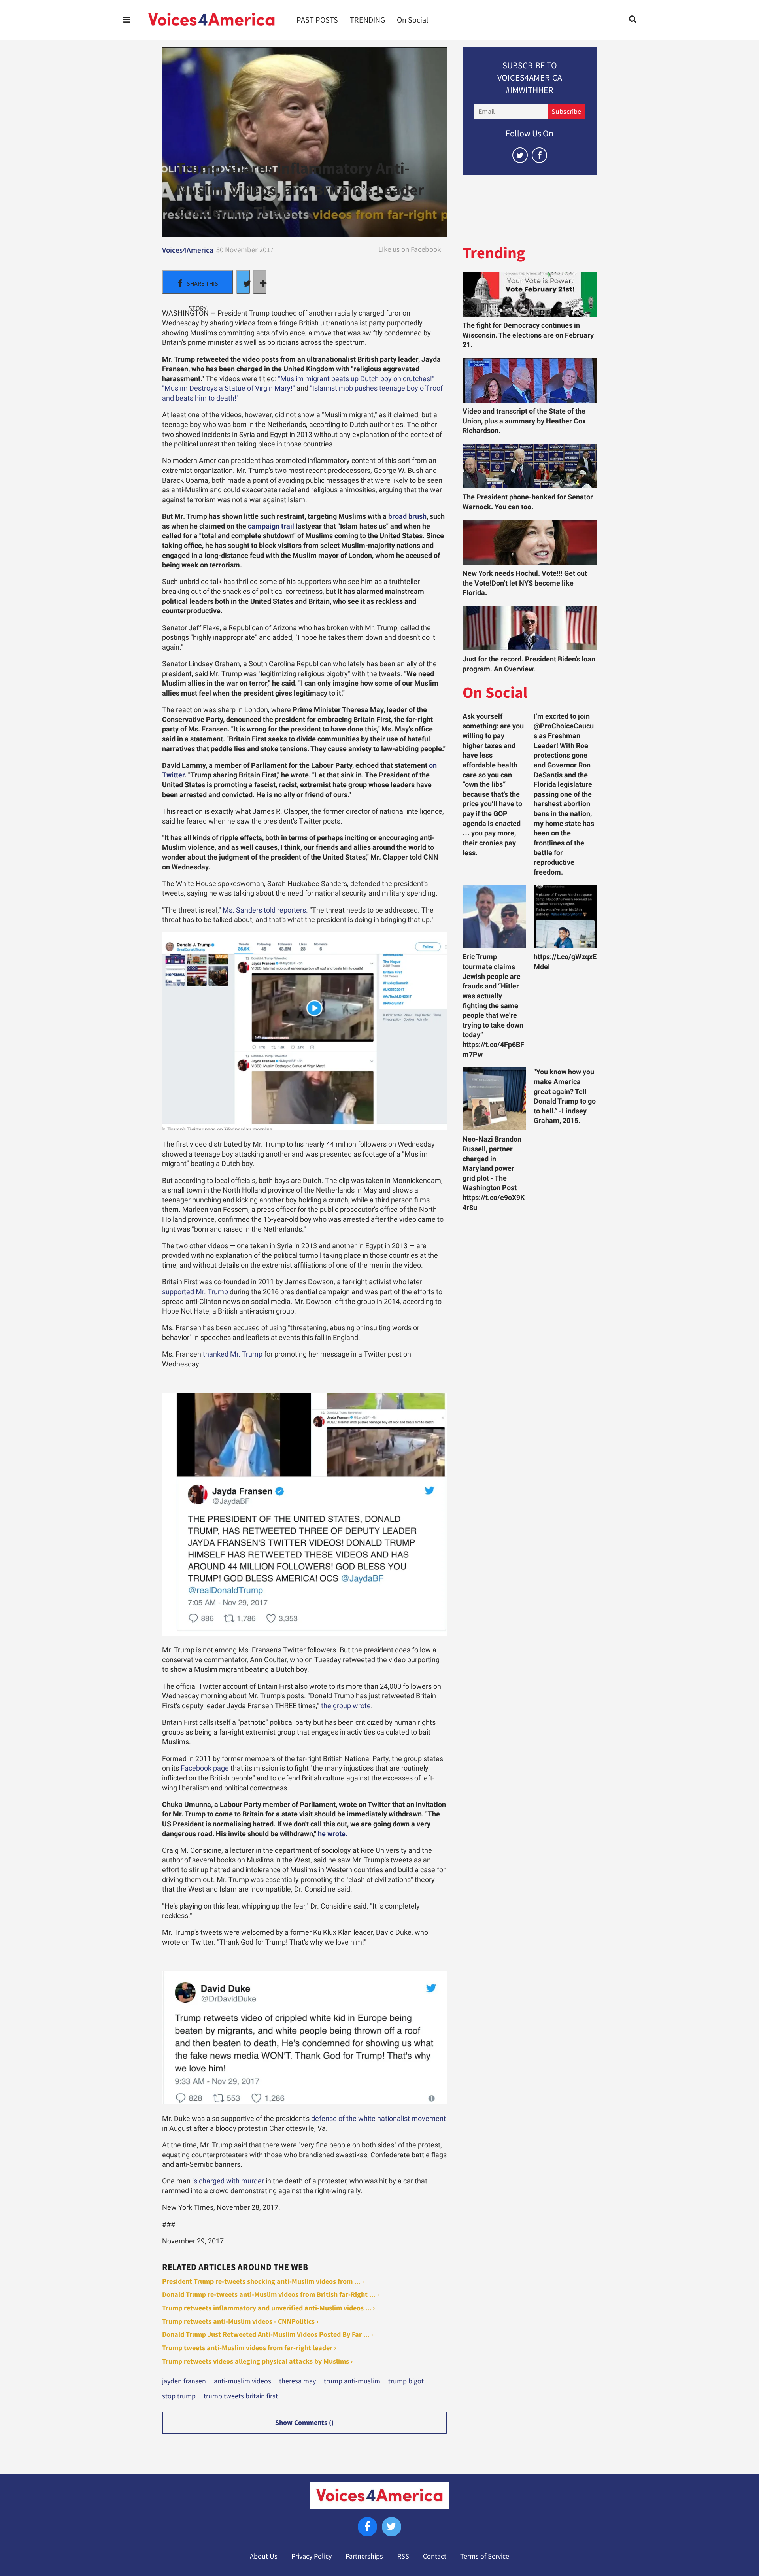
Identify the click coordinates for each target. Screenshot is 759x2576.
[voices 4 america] (211, 20)
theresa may (297, 2381)
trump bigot (406, 2381)
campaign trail (271, 526)
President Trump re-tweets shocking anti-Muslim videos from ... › (263, 2281)
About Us (264, 2556)
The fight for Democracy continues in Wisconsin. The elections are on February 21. (528, 335)
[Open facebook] (539, 155)
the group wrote (346, 1706)
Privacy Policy (312, 2556)
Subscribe (566, 112)
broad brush (407, 516)
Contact (435, 2556)
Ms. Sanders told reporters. (265, 910)
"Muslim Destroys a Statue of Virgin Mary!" (228, 388)
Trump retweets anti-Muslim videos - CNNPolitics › (240, 2321)
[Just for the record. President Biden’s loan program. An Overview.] (530, 628)
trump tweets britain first (241, 2396)
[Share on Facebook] (198, 282)
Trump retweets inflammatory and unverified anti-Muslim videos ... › (268, 2308)
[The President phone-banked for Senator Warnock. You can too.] (530, 466)
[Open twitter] (520, 155)
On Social (413, 20)
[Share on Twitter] (243, 282)
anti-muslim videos (243, 2381)
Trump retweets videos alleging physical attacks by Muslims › (257, 2361)
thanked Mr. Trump (233, 1354)
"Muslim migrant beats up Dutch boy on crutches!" (356, 379)
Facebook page (205, 1768)
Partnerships (364, 2556)
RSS (403, 2556)
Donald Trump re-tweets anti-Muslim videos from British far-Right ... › (270, 2294)
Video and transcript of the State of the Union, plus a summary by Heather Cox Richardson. (524, 421)
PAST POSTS (317, 20)
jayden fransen (184, 2381)
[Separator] (260, 282)
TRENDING (367, 20)
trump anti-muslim (352, 2381)
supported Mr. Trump (195, 1292)
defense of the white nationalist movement (379, 2119)
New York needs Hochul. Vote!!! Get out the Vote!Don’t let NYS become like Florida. (525, 583)
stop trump (179, 2396)
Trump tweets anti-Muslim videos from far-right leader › (249, 2348)
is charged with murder (228, 2181)
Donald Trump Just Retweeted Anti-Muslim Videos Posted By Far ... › (267, 2334)
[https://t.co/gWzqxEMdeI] (565, 917)
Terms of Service (485, 2556)
